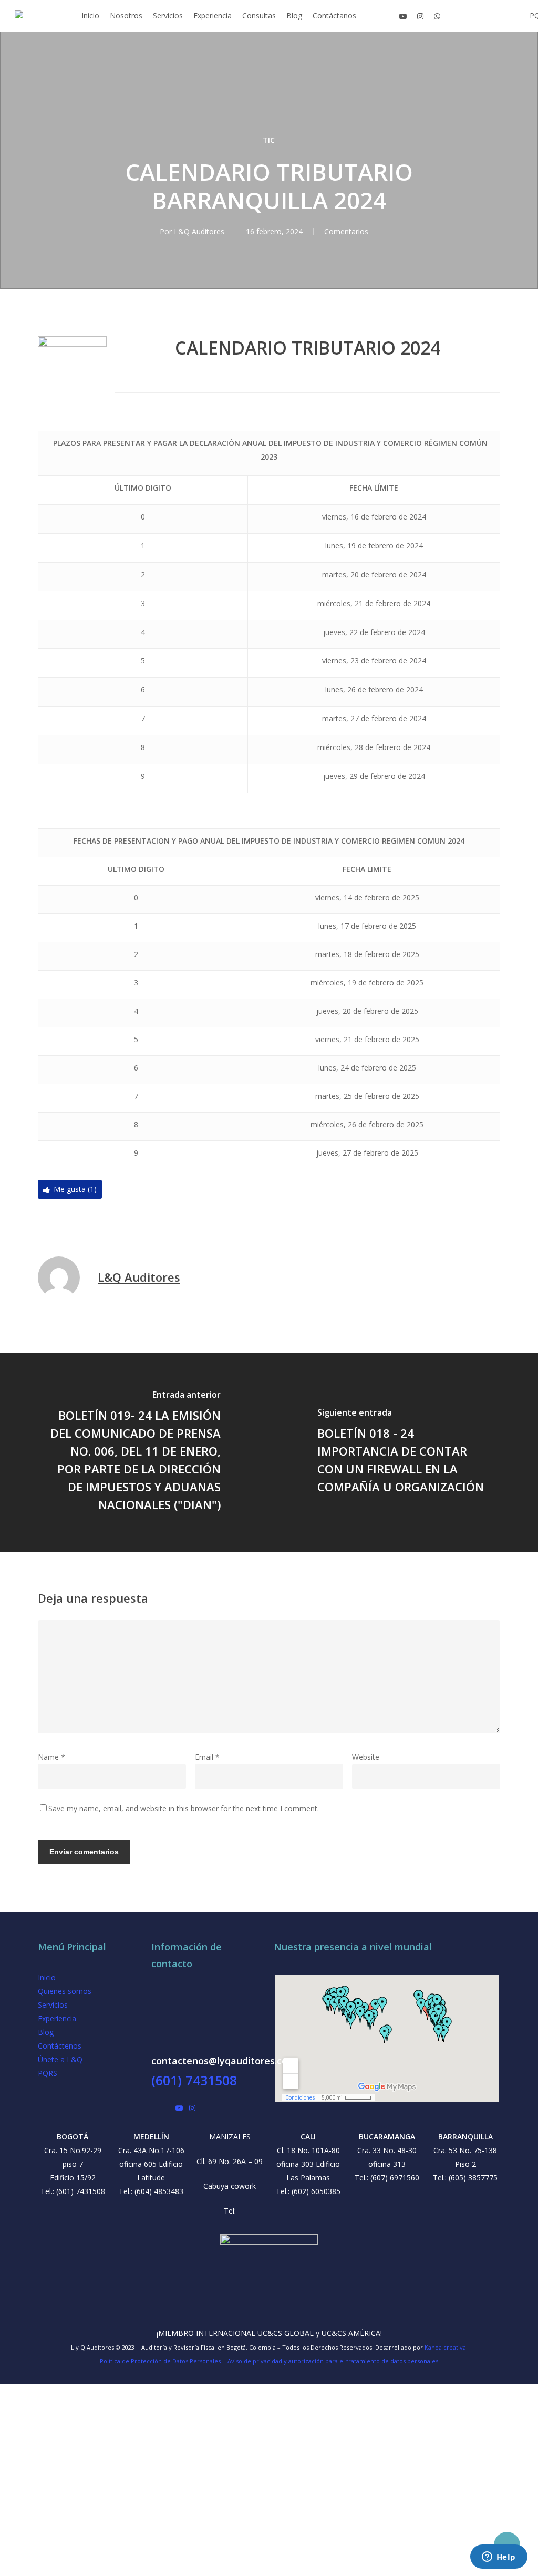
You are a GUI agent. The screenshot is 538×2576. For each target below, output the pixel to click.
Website (366, 1757)
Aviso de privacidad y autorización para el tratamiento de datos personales (333, 2361)
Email (207, 1757)
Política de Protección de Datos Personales (160, 2361)
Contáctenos (60, 2046)
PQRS (48, 2073)
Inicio (47, 1977)
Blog (46, 2032)
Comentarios (346, 231)
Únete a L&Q (60, 2059)
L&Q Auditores (199, 231)
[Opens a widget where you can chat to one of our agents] (499, 2558)
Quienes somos (65, 1991)
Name (51, 1757)
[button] (269, 2569)
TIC (269, 140)
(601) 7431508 (194, 2080)
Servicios (53, 2005)
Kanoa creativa (445, 2347)
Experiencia (57, 2018)
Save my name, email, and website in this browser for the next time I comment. (184, 1808)
